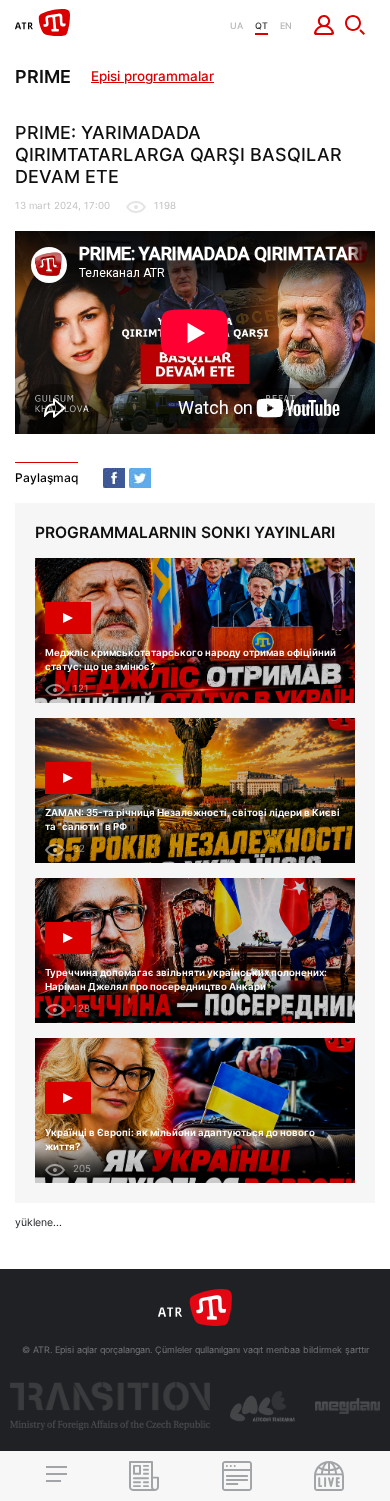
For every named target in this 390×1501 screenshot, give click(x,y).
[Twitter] (140, 478)
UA (236, 25)
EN (286, 25)
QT (261, 25)
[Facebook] (114, 478)
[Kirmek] (324, 25)
